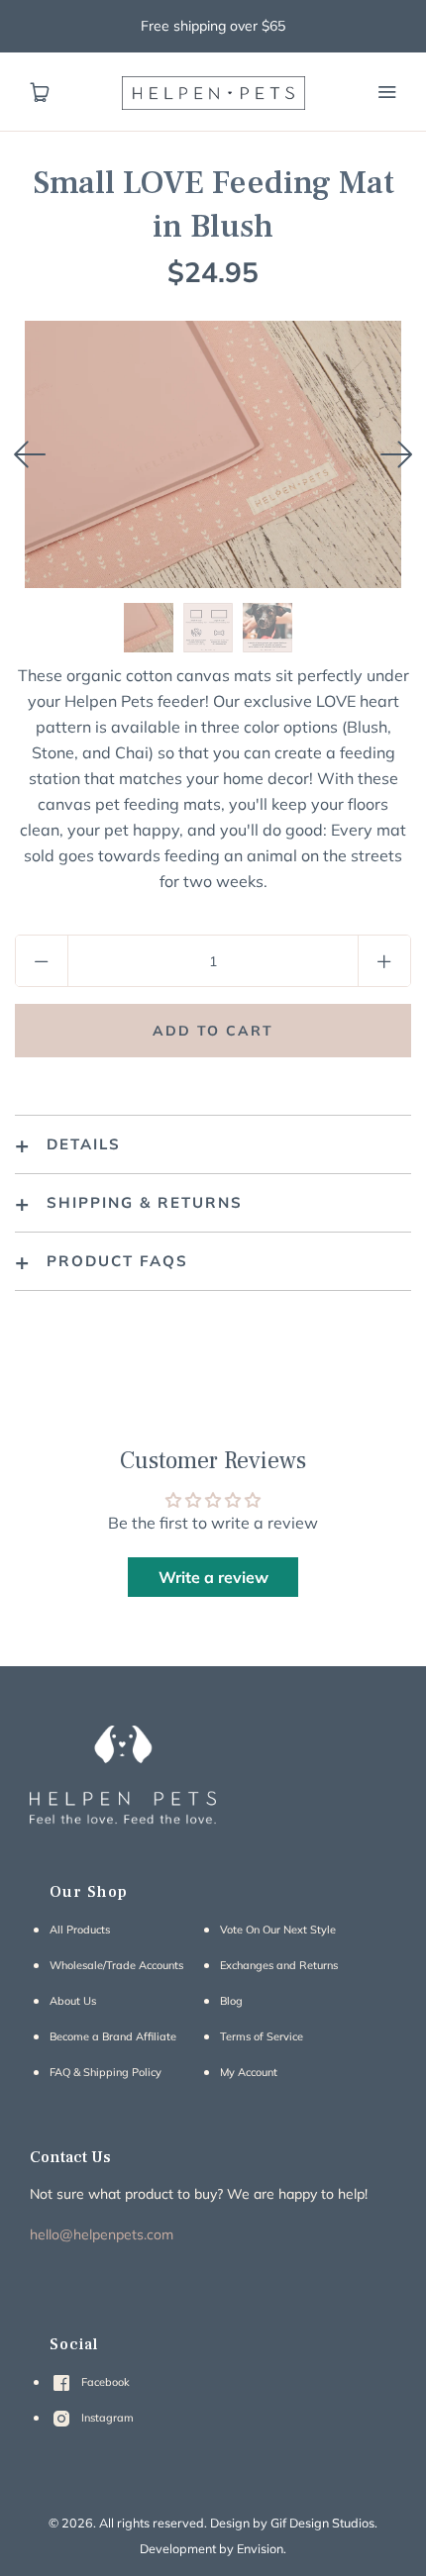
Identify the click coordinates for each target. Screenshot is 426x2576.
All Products (80, 1930)
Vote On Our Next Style (278, 1930)
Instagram (106, 2418)
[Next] (396, 454)
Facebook (104, 2382)
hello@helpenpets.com (102, 2234)
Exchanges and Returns (279, 1965)
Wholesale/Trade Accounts (116, 1965)
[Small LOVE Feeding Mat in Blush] (149, 628)
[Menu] (386, 92)
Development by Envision (212, 2548)
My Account (249, 2072)
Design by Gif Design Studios (292, 2523)
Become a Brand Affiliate (113, 2036)
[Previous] (30, 454)
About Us (73, 2001)
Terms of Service (262, 2036)
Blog (231, 2001)
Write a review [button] (213, 1577)
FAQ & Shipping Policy (106, 2072)
